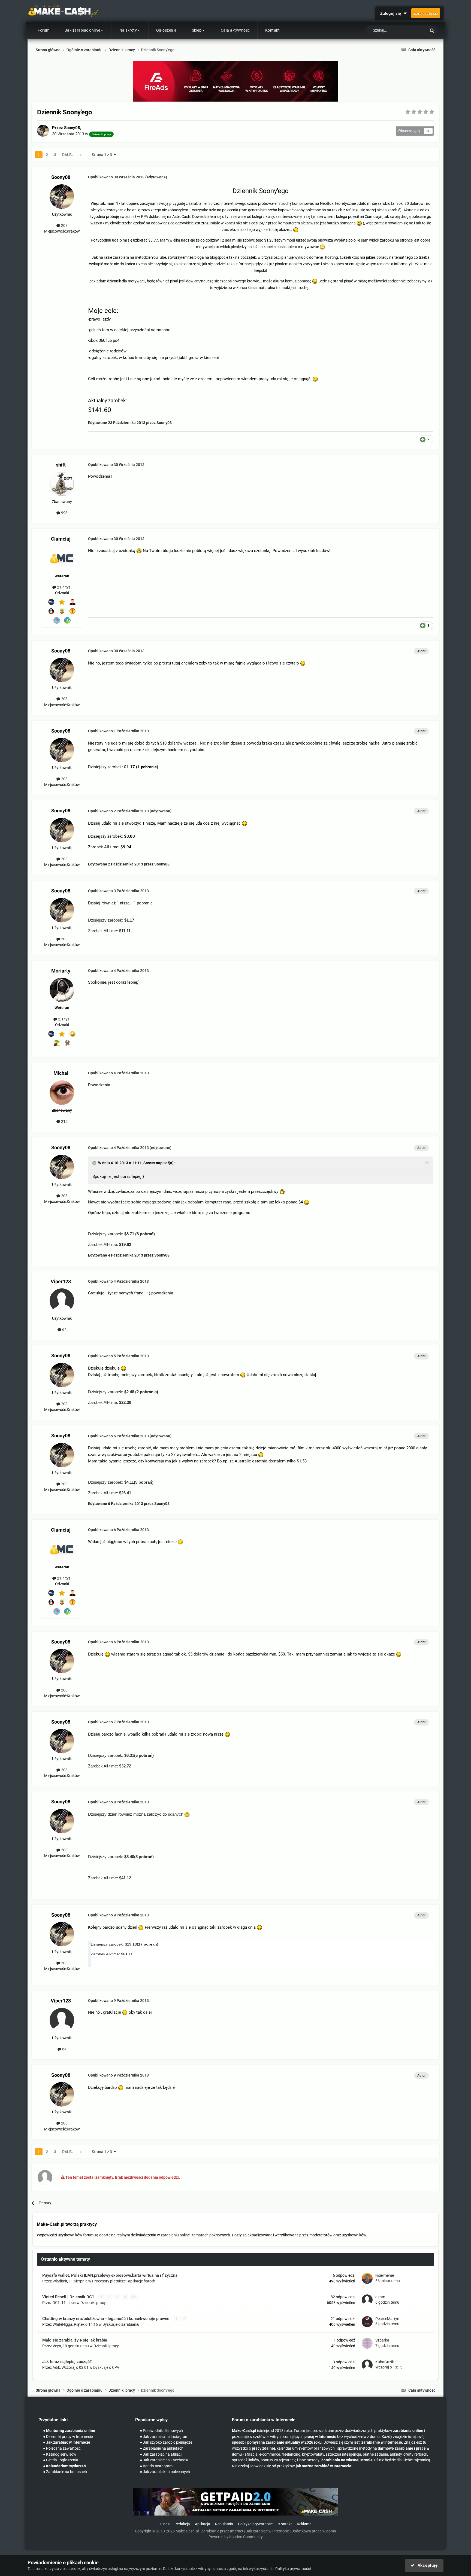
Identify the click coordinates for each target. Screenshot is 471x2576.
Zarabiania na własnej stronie (347, 2460)
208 (64, 225)
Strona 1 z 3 (103, 155)
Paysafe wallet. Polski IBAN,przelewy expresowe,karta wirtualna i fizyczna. (110, 2275)
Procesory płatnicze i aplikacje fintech (124, 2281)
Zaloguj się (392, 13)
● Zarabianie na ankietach (162, 2448)
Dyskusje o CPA (106, 2367)
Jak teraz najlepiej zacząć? (67, 2362)
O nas (165, 2524)
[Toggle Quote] (95, 1163)
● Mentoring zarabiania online (69, 2431)
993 (64, 513)
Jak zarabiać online (83, 30)
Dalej (68, 155)
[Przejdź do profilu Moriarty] (62, 990)
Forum (44, 30)
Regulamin (224, 2524)
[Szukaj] (432, 30)
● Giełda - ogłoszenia (61, 2460)
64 (64, 1330)
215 (64, 1121)
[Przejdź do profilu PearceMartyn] (367, 2322)
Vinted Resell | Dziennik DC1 (69, 2297)
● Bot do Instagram (156, 2466)
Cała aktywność (235, 30)
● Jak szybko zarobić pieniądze (166, 2442)
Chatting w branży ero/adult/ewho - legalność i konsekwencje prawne (106, 2319)
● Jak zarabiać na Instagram (164, 2437)
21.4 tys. (64, 587)
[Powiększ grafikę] (359, 223)
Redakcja (182, 2524)
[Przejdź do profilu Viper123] (62, 1301)
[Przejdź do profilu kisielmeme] (367, 2278)
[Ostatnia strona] (81, 155)
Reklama (304, 2524)
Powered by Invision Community (236, 2537)
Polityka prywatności (256, 2524)
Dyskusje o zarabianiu (121, 2324)
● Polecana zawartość (62, 2448)
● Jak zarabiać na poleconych (165, 2472)
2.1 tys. (64, 1019)
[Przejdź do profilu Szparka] (367, 2343)
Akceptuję (426, 2565)
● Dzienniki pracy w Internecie (68, 2437)
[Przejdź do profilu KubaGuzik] (367, 2365)
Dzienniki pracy (93, 2303)
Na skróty (128, 30)
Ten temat (410, 31)
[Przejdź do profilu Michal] (62, 1093)
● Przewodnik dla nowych (161, 2431)
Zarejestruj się (426, 13)
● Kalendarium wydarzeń (64, 2466)
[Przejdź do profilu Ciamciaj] (62, 558)
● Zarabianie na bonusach (65, 2472)
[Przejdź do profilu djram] (367, 2300)
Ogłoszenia (166, 30)
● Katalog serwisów (60, 2454)
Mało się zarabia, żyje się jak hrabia (75, 2340)
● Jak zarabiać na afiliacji (161, 2454)
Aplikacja (203, 2524)
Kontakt (273, 30)
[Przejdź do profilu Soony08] (43, 131)
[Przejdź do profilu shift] (62, 484)
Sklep (197, 30)
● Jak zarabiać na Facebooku (165, 2460)
